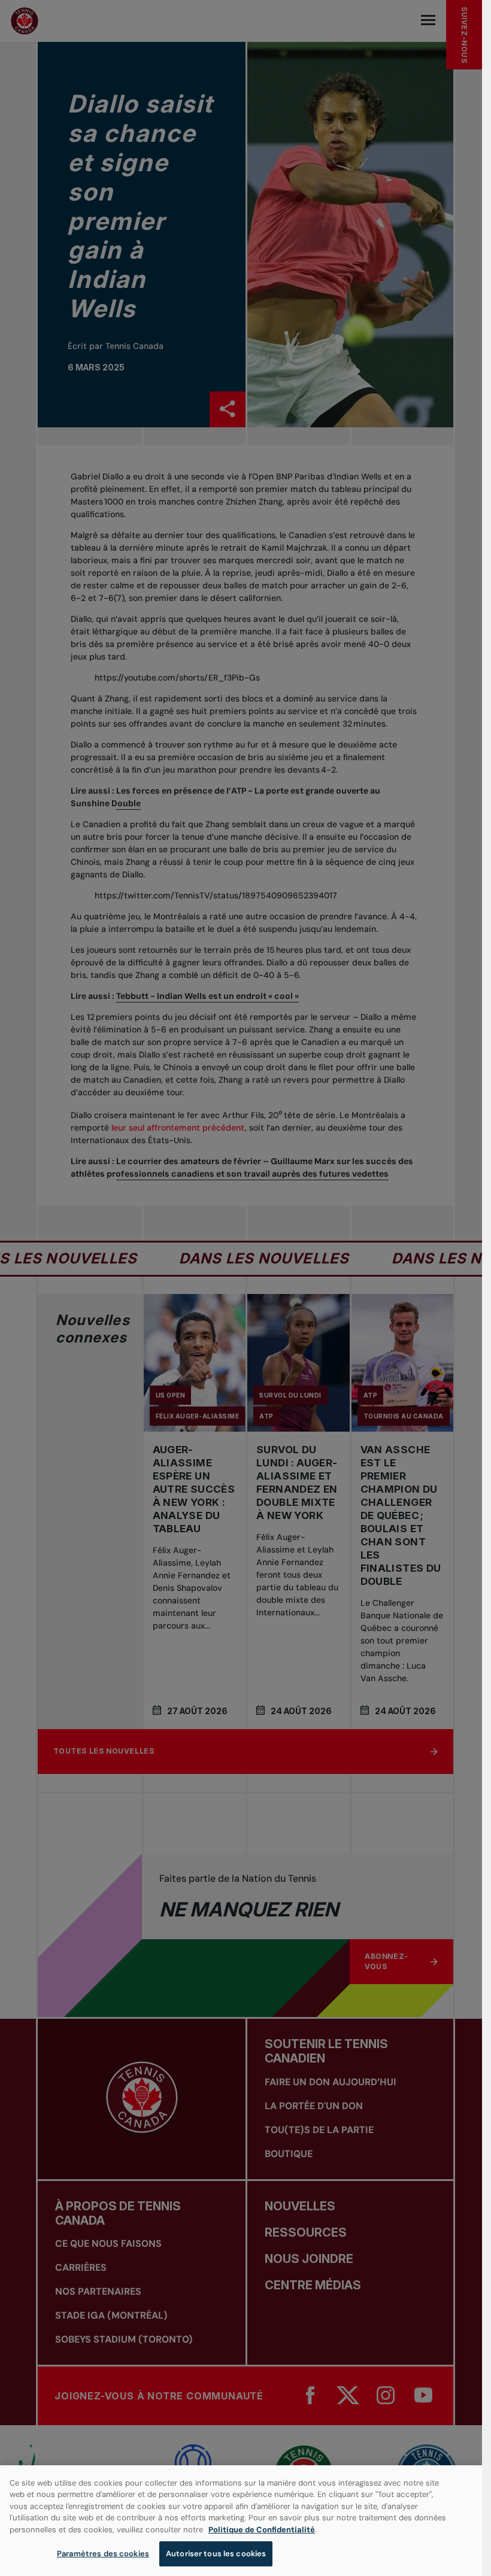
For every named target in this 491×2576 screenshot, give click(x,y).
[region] (241, 2521)
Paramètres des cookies (103, 2554)
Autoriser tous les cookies (216, 2554)
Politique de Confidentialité (262, 2530)
